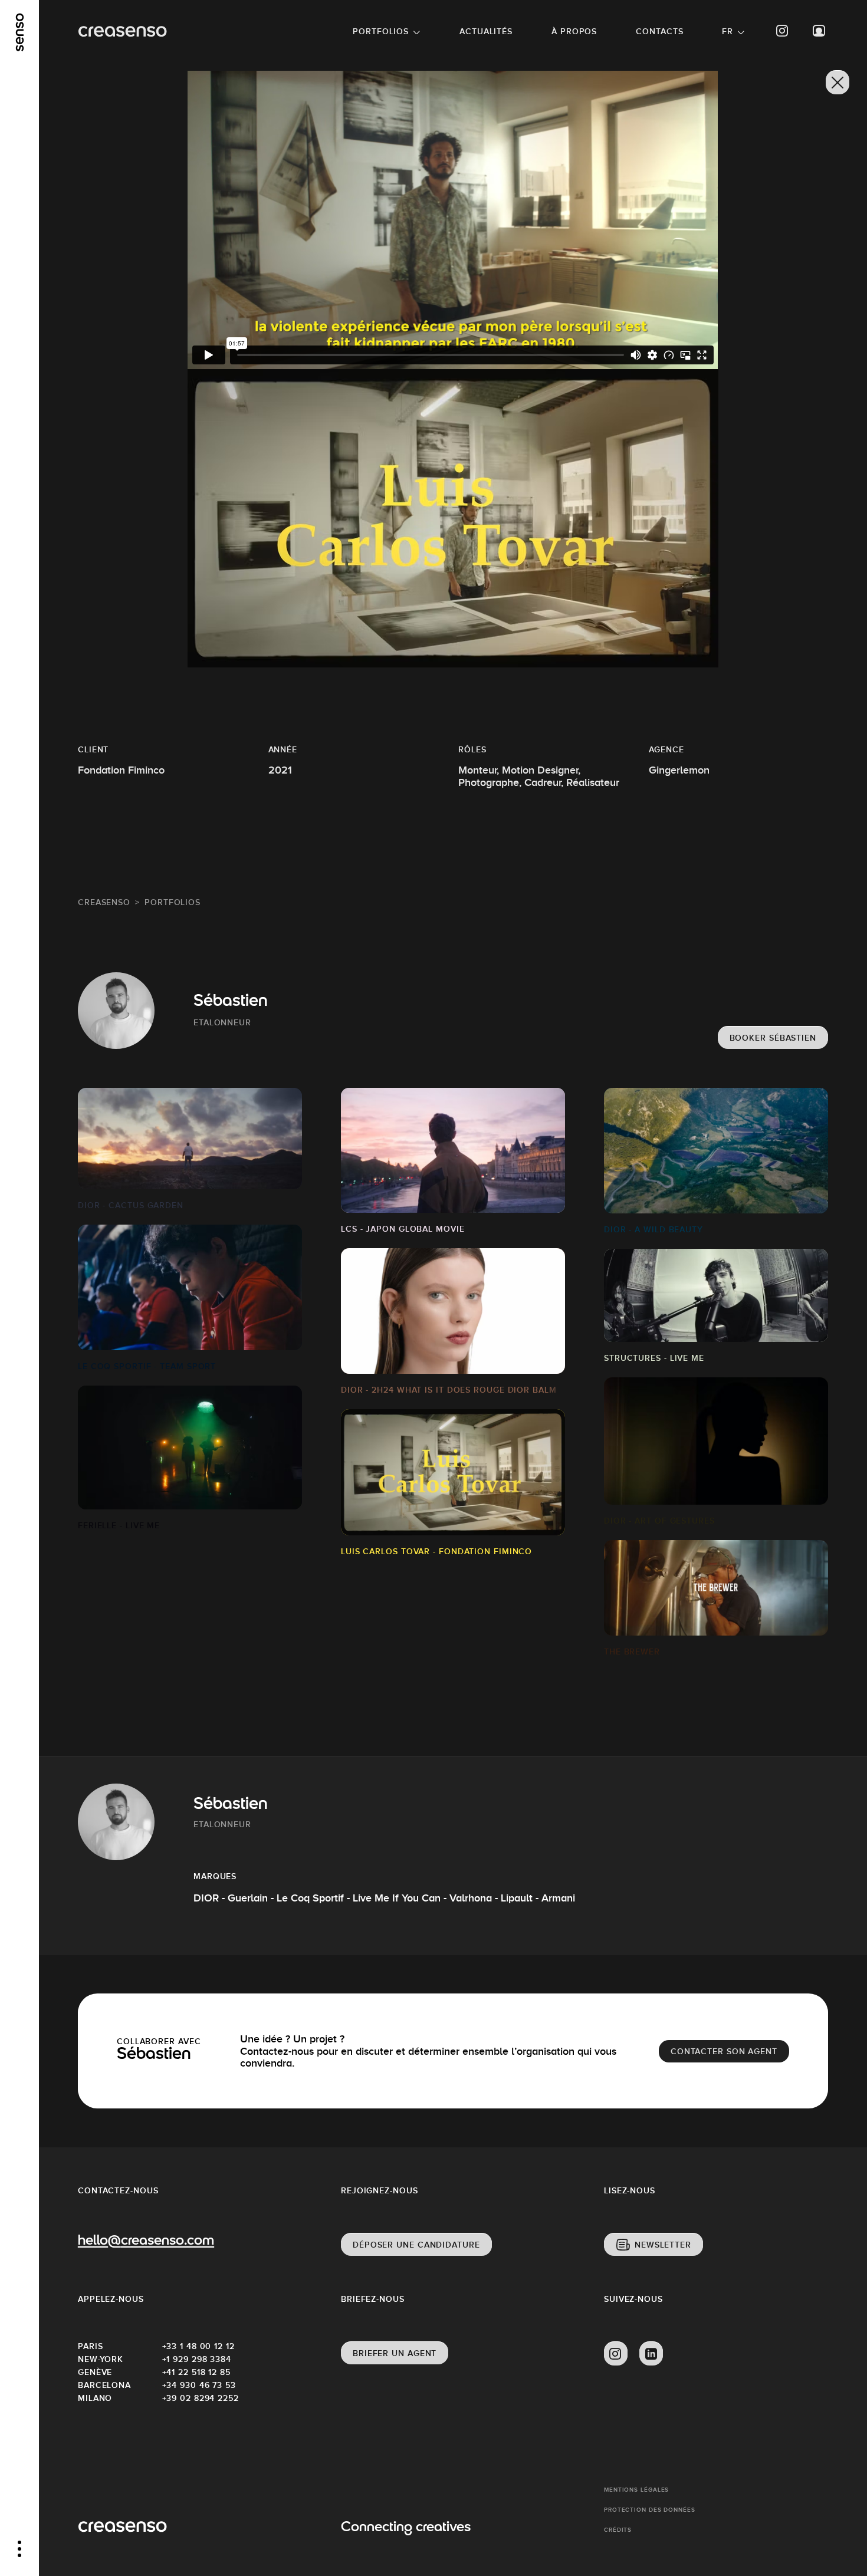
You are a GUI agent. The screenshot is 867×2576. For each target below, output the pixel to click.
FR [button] (728, 31)
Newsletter (663, 2245)
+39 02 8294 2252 (201, 2398)
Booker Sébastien (773, 1038)
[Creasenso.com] (122, 32)
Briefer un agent (395, 2353)
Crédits (618, 2530)
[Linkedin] (651, 2354)
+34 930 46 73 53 (199, 2385)
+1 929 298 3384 (197, 2359)
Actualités (486, 31)
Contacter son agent (724, 2051)
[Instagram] (783, 31)
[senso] (20, 32)
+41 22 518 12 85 (196, 2372)
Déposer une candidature (416, 2245)
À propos (574, 31)
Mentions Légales (636, 2490)
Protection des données (650, 2510)
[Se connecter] (819, 31)
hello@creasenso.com (146, 2241)
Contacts (659, 31)
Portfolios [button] (381, 31)
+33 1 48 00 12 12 (198, 2346)
